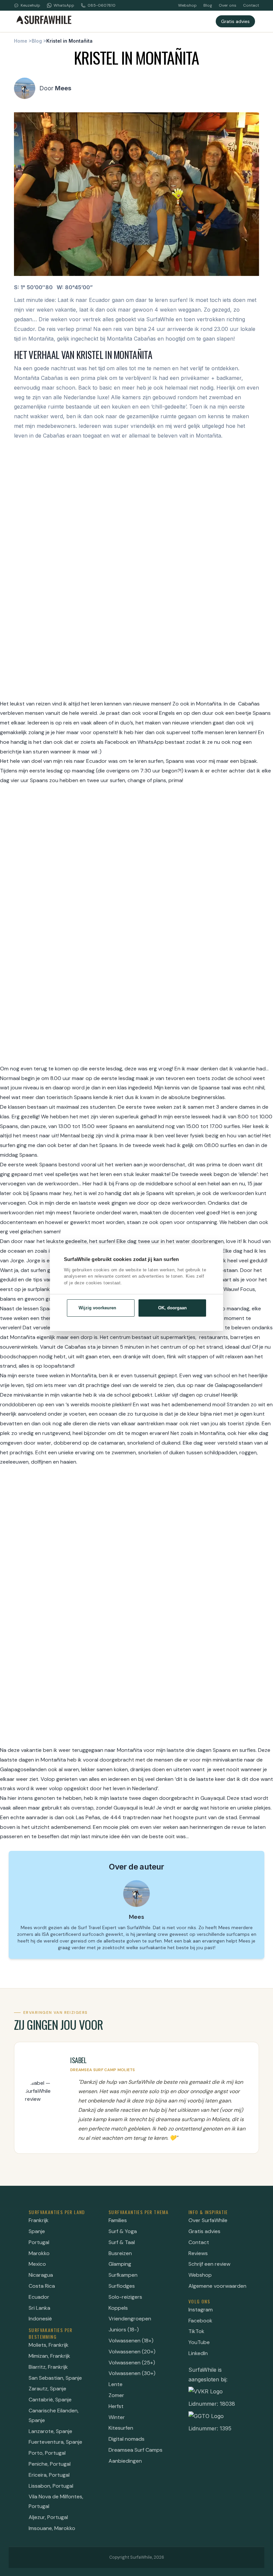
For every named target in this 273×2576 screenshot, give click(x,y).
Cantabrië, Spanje (50, 2400)
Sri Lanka (39, 2308)
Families (118, 2220)
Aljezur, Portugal (48, 2517)
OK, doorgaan (172, 1308)
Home (21, 41)
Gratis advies (235, 21)
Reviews (198, 2253)
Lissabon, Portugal (51, 2486)
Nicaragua (41, 2275)
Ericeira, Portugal (49, 2475)
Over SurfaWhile (208, 2220)
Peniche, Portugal (50, 2464)
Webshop (187, 5)
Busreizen (120, 2253)
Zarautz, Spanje (47, 2389)
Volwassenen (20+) (132, 2352)
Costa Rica (42, 2286)
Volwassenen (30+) (132, 2373)
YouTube (199, 2342)
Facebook (200, 2321)
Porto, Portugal (47, 2453)
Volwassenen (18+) (131, 2341)
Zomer (116, 2395)
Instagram (201, 2310)
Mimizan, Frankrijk (49, 2356)
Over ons (228, 5)
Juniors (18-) (124, 2330)
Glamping (120, 2264)
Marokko (39, 2253)
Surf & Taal (122, 2242)
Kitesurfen (121, 2428)
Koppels (118, 2308)
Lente (116, 2384)
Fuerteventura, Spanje (55, 2442)
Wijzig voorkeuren (97, 1308)
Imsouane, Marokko (52, 2528)
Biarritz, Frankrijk (48, 2367)
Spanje (37, 2231)
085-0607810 (102, 5)
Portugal (39, 2242)
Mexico (37, 2264)
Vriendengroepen (130, 2319)
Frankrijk (39, 2220)
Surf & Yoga (123, 2231)
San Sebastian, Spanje (55, 2378)
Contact (251, 5)
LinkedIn (198, 2353)
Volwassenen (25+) (132, 2363)
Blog (208, 5)
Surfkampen (123, 2275)
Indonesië (40, 2319)
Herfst (116, 2406)
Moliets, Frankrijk (49, 2345)
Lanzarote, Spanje (50, 2431)
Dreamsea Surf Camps (136, 2450)
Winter (117, 2417)
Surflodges (122, 2286)
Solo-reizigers (125, 2297)
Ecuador (39, 2297)
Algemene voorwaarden (217, 2286)
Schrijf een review (209, 2264)
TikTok (196, 2331)
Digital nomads (127, 2439)
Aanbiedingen (125, 2461)
